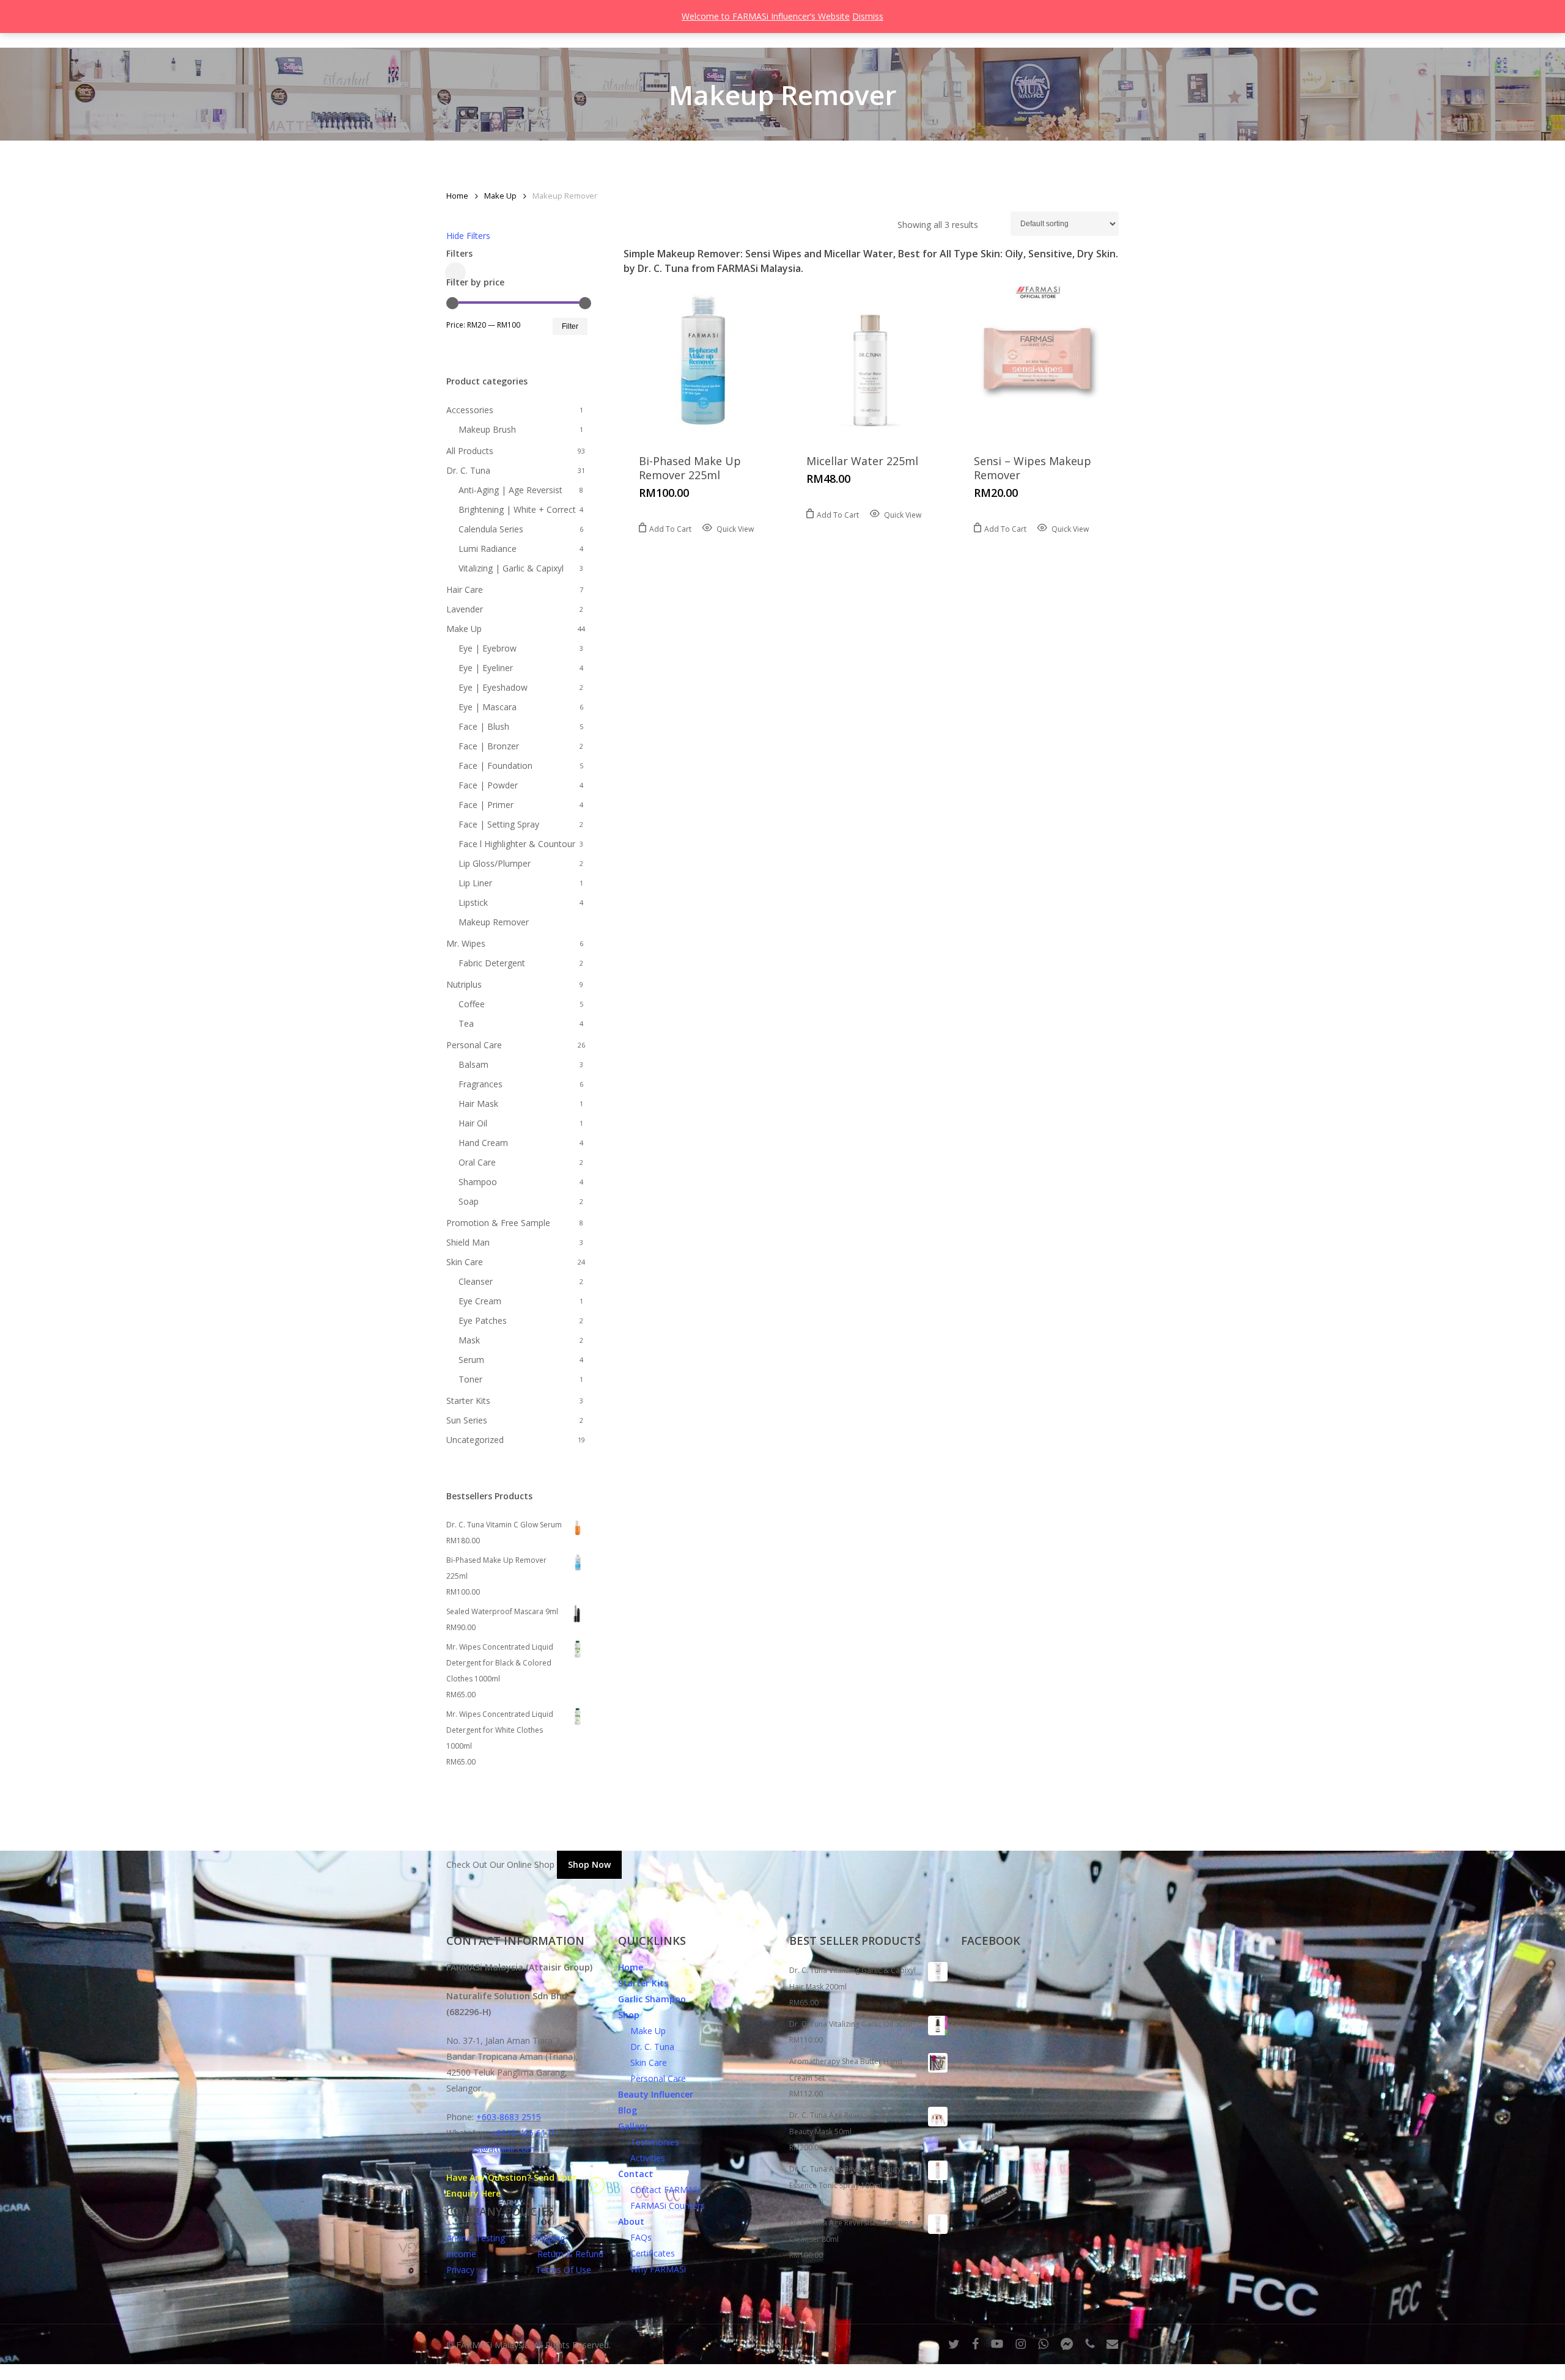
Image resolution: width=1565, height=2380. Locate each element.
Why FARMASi (652, 2269)
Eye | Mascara (488, 707)
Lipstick (473, 902)
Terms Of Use (563, 2270)
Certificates (646, 2253)
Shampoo (478, 1182)
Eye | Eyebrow (488, 648)
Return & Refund (570, 2254)
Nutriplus (464, 984)
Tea (466, 1023)
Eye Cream (480, 1301)
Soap (469, 1201)
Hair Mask (478, 1104)
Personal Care (474, 1045)
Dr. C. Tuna (468, 470)
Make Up (500, 196)
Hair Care (465, 589)
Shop (629, 2015)
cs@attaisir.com (503, 2149)
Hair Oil (473, 1123)
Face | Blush (484, 726)
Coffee (472, 1004)
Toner (470, 1379)
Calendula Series (491, 529)
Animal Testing (476, 2238)
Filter (570, 326)
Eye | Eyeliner (486, 668)
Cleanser (476, 1281)
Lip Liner (475, 883)
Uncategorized (475, 1440)
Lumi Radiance (488, 549)
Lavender (465, 609)
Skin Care (465, 1262)
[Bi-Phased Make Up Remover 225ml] (703, 359)
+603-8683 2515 (509, 2117)
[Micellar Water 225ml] (870, 359)
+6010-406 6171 (523, 2133)
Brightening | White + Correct (517, 509)
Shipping (548, 2238)
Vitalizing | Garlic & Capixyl (511, 568)
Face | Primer (486, 805)
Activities (642, 2158)
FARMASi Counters (661, 2206)
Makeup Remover (494, 922)
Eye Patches (483, 1320)
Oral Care (477, 1162)
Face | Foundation (495, 766)
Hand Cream (483, 1143)
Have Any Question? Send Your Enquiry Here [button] (511, 2185)
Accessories (470, 410)
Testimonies (649, 2142)
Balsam (473, 1064)
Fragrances (481, 1084)
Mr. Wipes (466, 943)
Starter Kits (468, 1401)
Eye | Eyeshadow (493, 687)
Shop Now (589, 1864)
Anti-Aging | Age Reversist (510, 490)
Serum (471, 1360)
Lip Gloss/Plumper (495, 863)
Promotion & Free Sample (498, 1223)
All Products (470, 451)
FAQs (635, 2237)
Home (457, 196)
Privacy (460, 2270)
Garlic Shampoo (652, 1999)
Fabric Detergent (492, 963)
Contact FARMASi (659, 2190)
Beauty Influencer (656, 2094)
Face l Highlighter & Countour (517, 844)
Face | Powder (488, 785)
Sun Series (467, 1420)
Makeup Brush (487, 429)
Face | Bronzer (489, 746)
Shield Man (468, 1242)
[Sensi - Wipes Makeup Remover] (1038, 359)
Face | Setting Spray (499, 824)
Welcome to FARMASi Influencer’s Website (766, 16)
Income (461, 2254)
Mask (469, 1340)
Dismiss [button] (868, 16)
